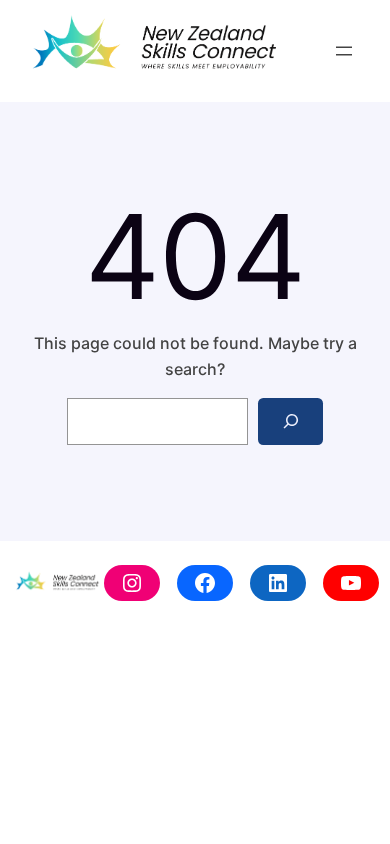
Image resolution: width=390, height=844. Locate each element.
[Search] (290, 421)
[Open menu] (344, 51)
